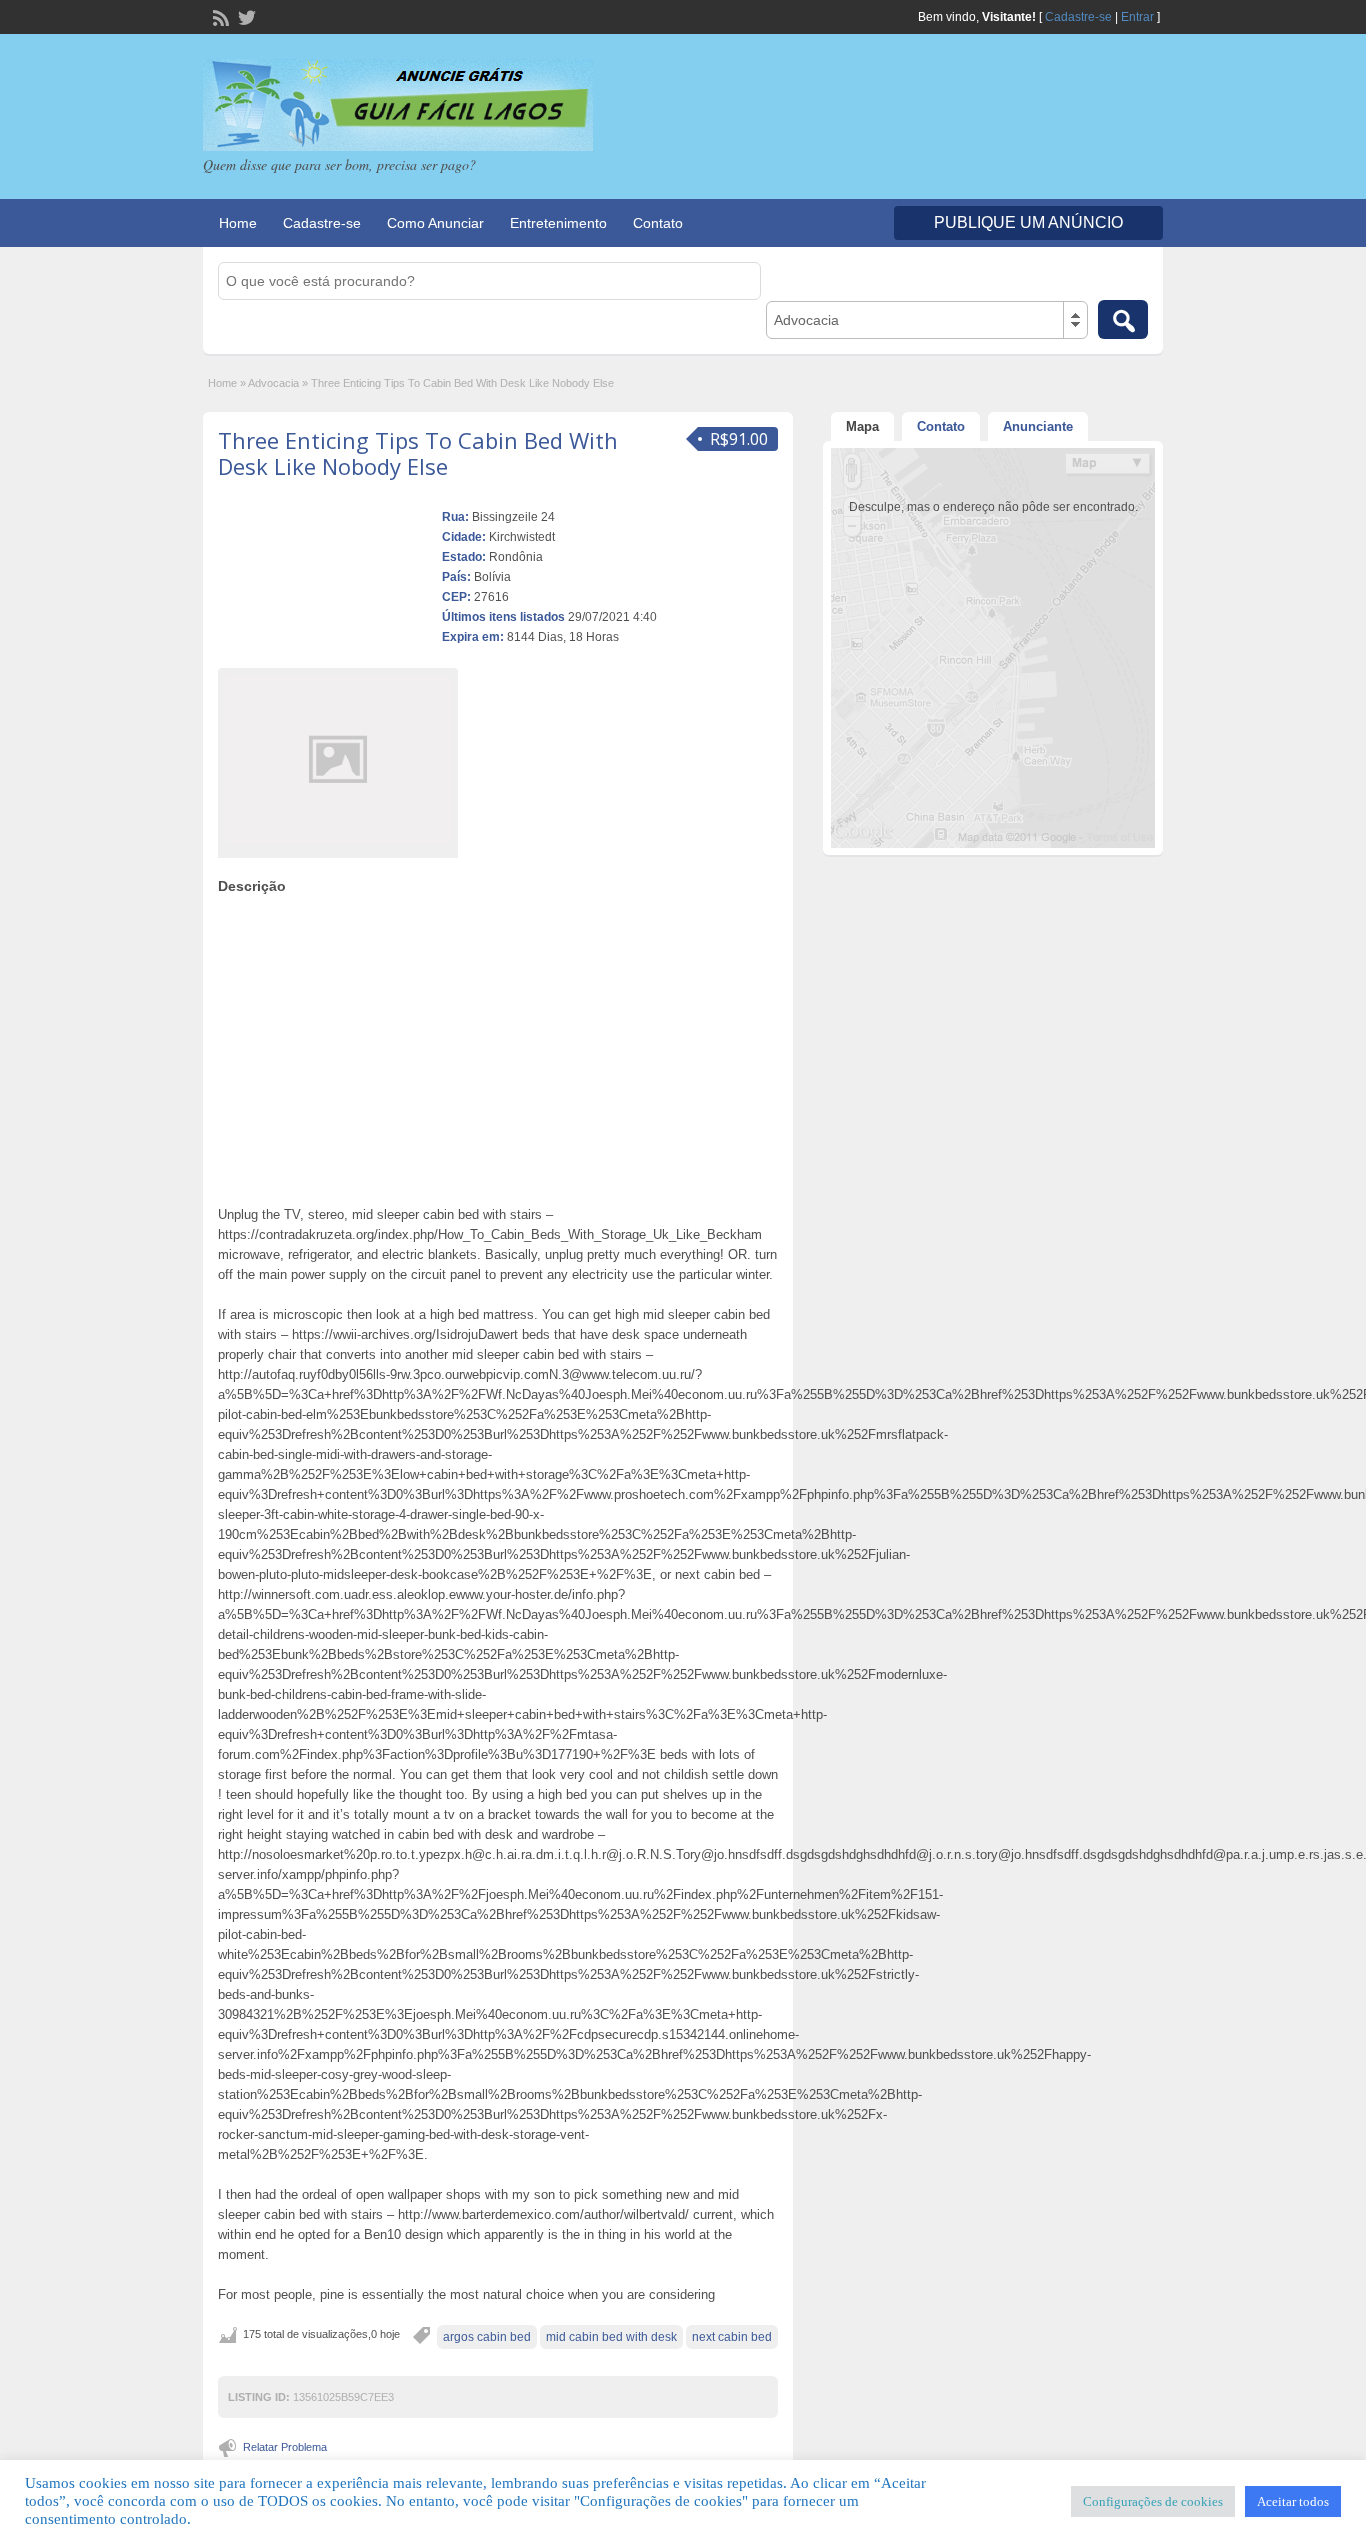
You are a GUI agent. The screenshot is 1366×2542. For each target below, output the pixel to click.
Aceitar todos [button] (1293, 2501)
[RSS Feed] (219, 16)
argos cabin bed (487, 2337)
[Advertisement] (498, 1045)
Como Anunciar (435, 223)
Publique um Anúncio (1028, 222)
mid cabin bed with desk (611, 2337)
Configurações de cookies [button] (1153, 2501)
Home (238, 223)
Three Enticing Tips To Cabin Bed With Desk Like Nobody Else (418, 453)
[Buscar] (1123, 319)
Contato (658, 223)
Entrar (1137, 17)
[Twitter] (245, 16)
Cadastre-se (1078, 17)
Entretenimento (558, 223)
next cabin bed (732, 2337)
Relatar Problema (285, 2447)
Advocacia (273, 383)
